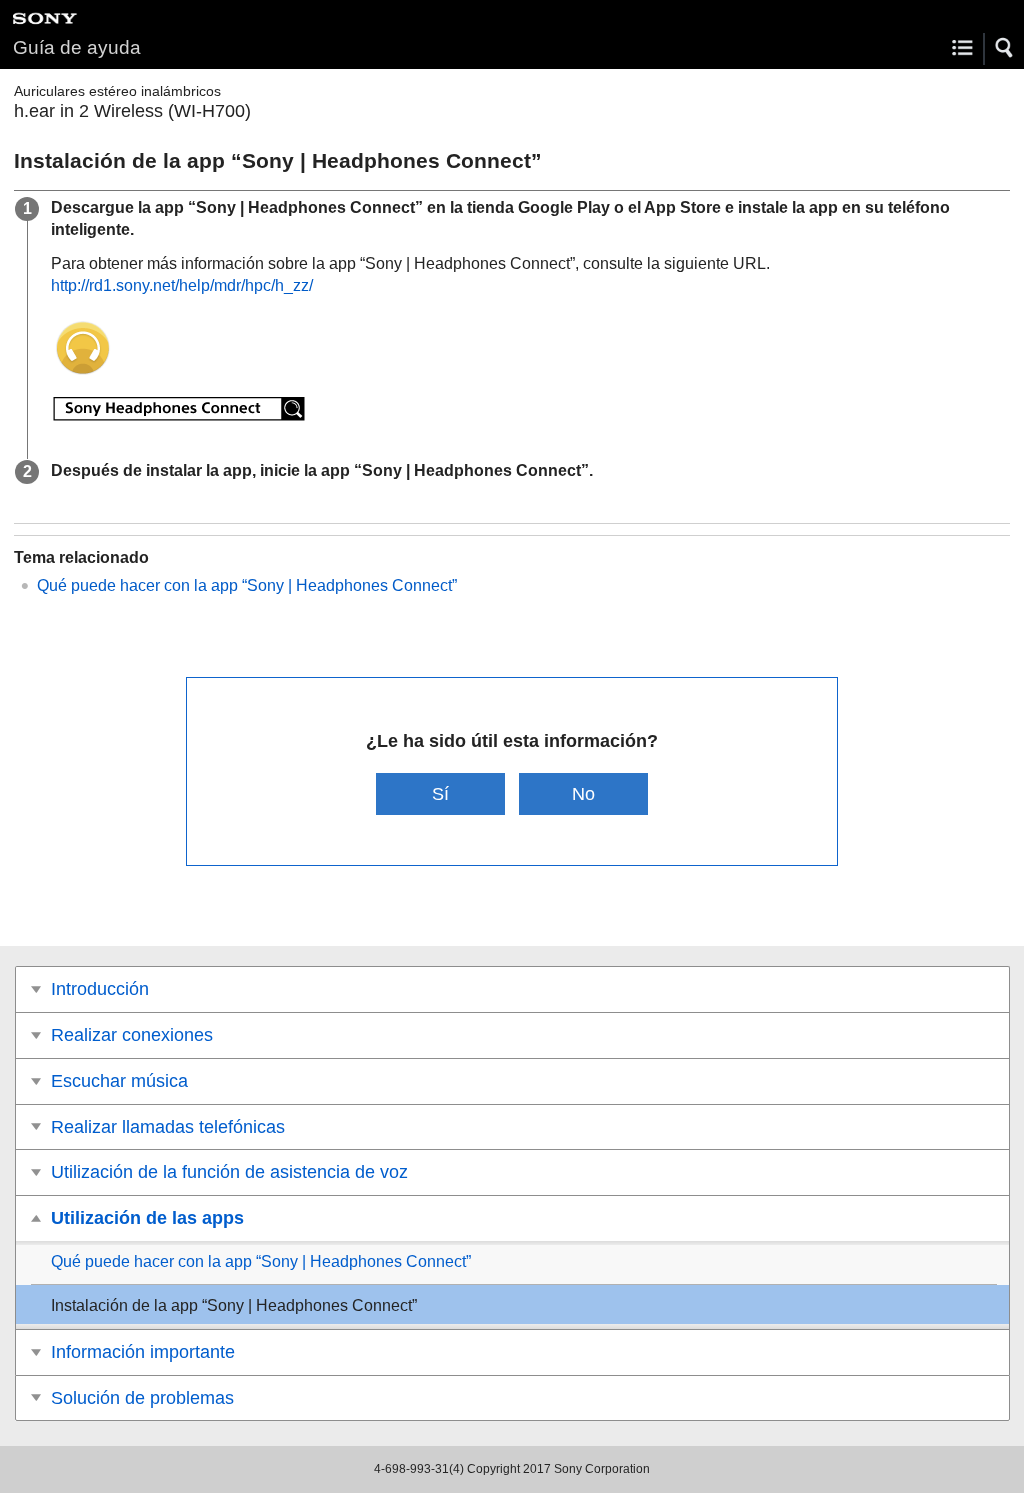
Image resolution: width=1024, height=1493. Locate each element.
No (583, 793)
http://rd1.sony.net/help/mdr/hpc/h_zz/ (182, 285)
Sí (440, 793)
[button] (1005, 48)
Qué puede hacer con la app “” (247, 585)
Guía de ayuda (77, 47)
